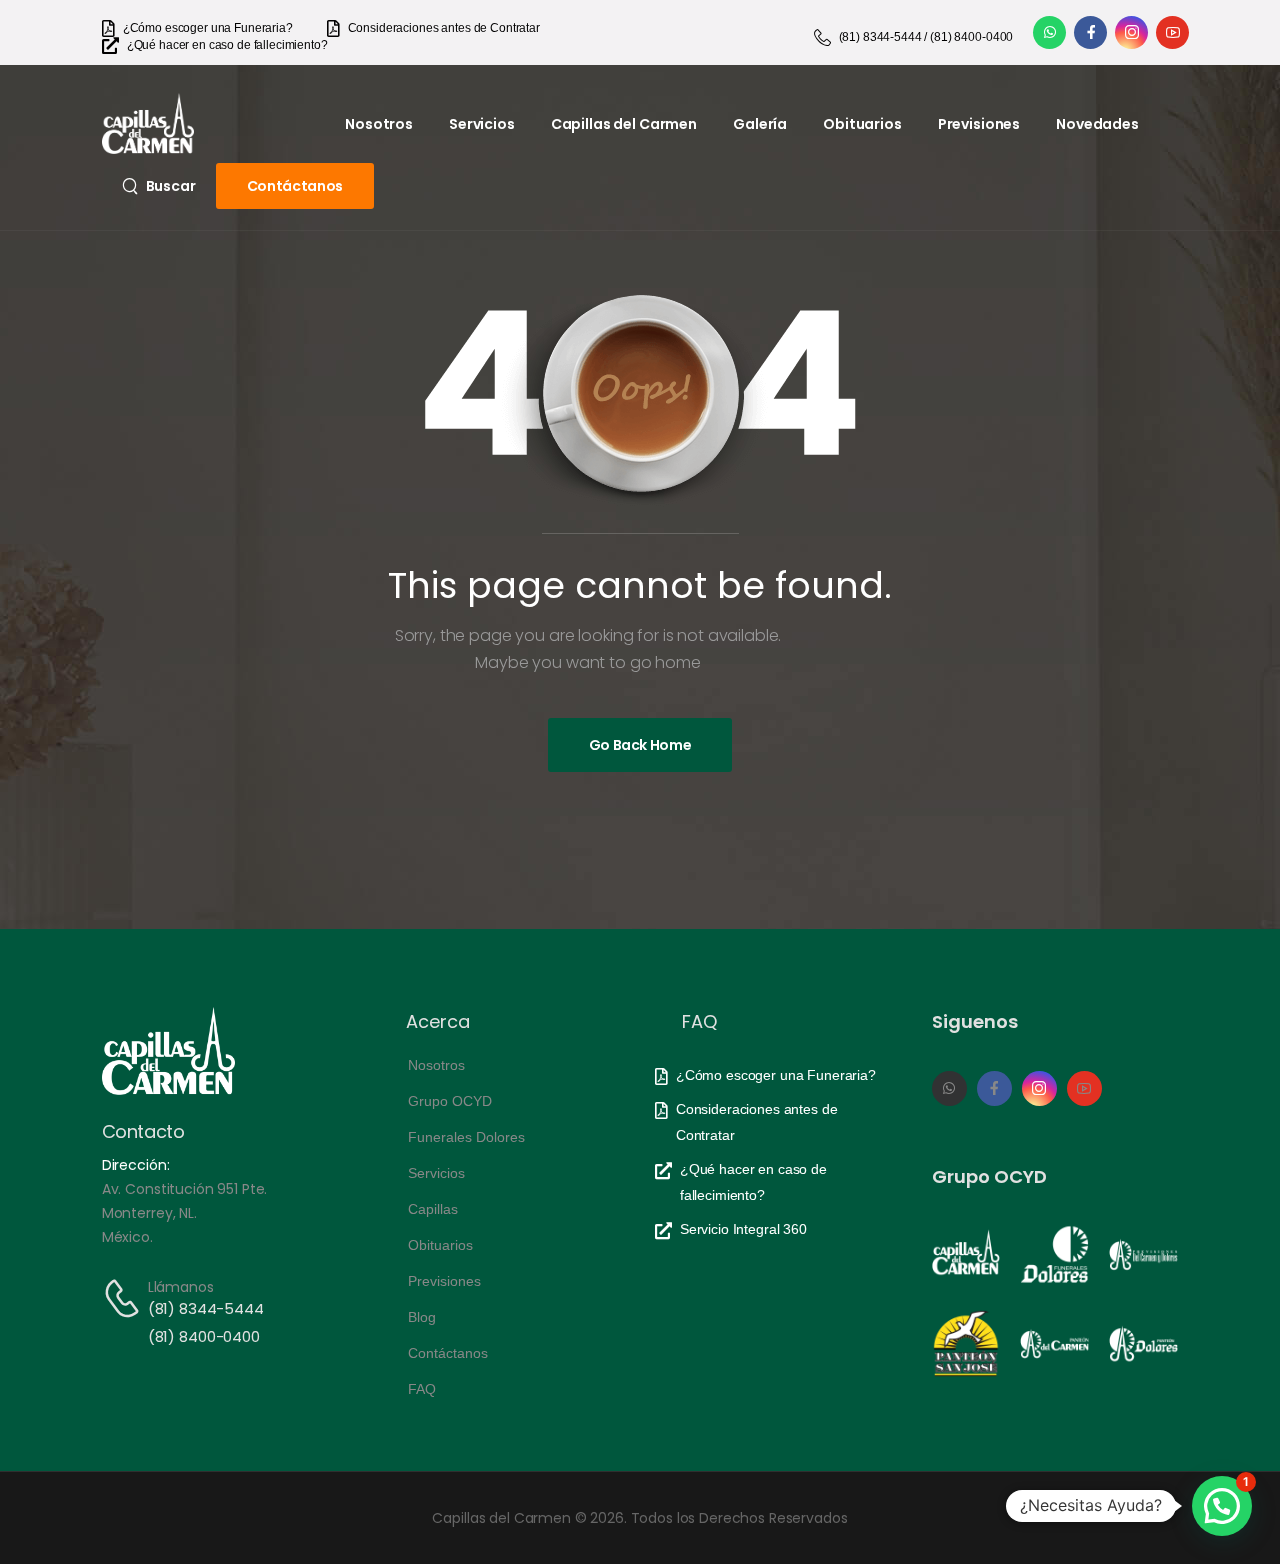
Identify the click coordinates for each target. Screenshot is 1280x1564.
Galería (760, 124)
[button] (1222, 1506)
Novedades (1097, 124)
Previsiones (979, 124)
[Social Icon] (1049, 32)
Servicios (482, 124)
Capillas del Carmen (624, 124)
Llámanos (181, 1287)
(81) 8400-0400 (204, 1336)
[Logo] (148, 123)
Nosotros (379, 124)
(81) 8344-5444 (206, 1308)
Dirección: (136, 1165)
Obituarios (862, 124)
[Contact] (125, 1298)
